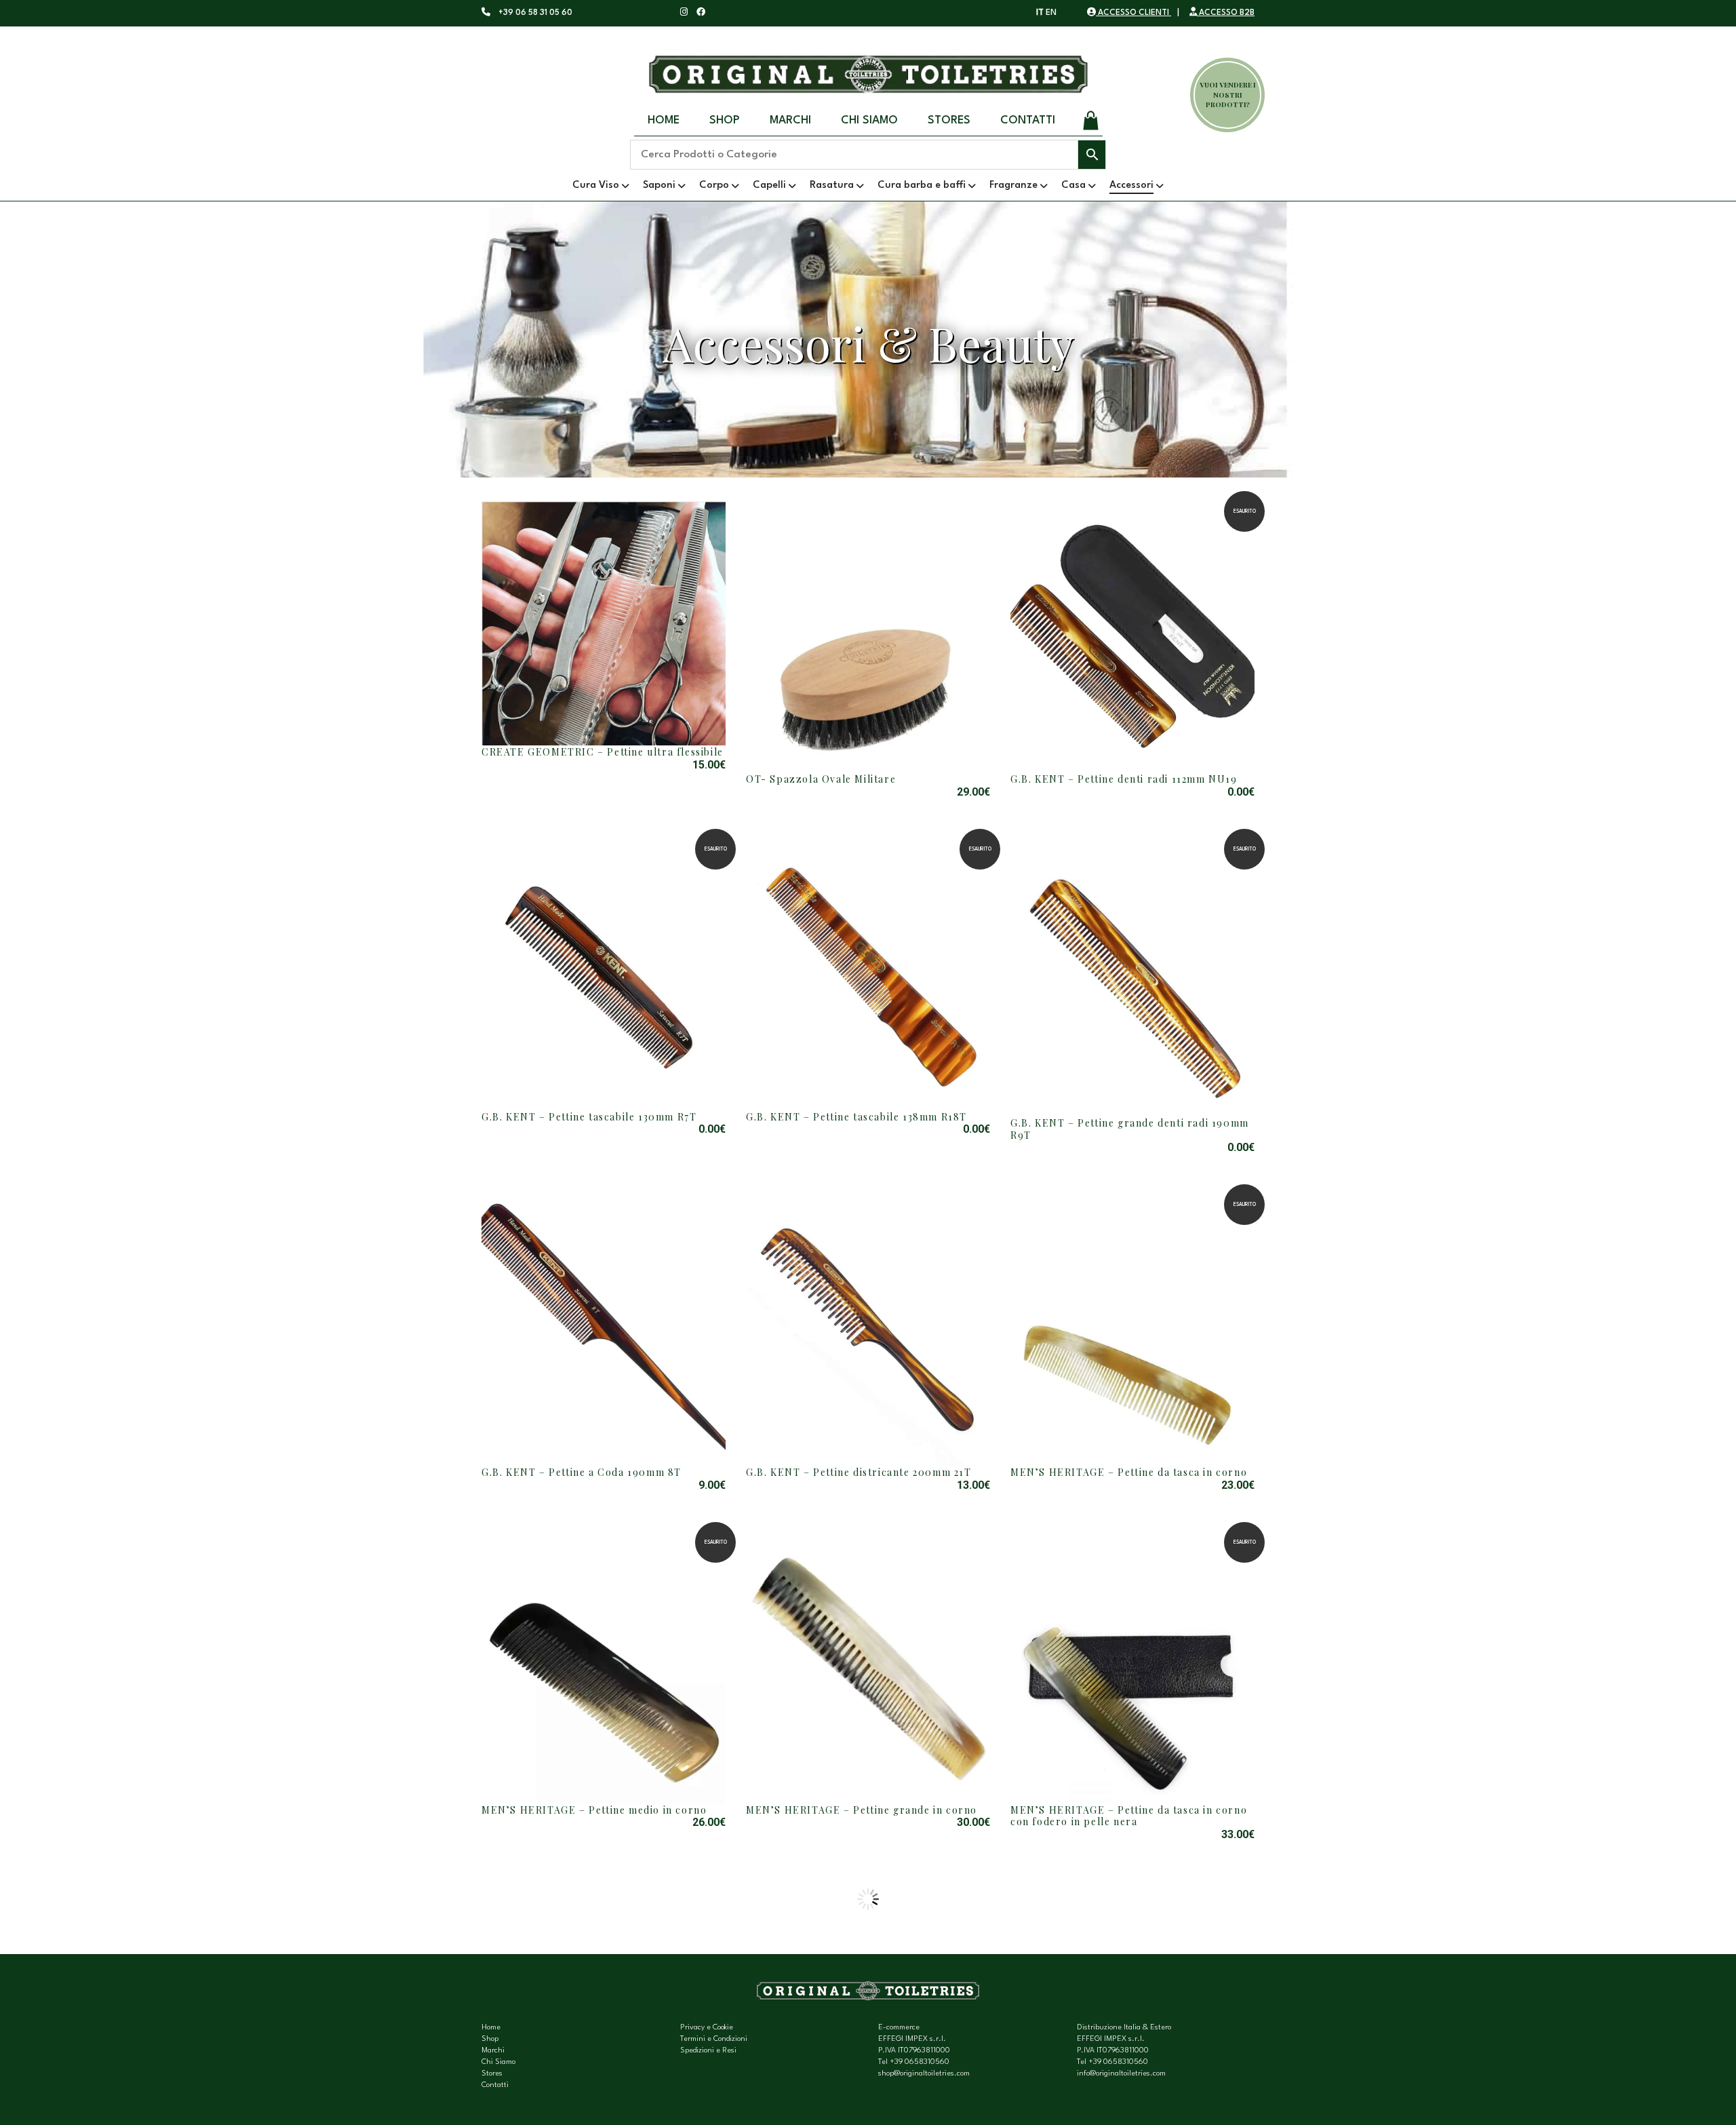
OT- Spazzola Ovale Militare (821, 779)
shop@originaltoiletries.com (924, 2074)
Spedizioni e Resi (708, 2051)
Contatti (1028, 120)
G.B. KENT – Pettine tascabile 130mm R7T (589, 1117)
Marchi (790, 120)
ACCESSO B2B (1226, 13)
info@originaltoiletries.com (1121, 2074)
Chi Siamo (869, 120)
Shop (725, 120)
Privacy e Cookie (707, 2028)
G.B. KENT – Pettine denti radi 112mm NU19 (1124, 779)
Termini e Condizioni (714, 2039)
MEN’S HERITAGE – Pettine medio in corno (594, 1810)
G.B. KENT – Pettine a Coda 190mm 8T (581, 1472)
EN (1051, 13)
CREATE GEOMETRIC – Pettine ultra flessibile (603, 752)
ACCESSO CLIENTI (1133, 13)
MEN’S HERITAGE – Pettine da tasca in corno (1129, 1472)
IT (1040, 13)
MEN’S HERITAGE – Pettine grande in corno (862, 1810)
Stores (949, 120)
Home (664, 120)
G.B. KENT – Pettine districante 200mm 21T (859, 1472)
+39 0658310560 (920, 2062)
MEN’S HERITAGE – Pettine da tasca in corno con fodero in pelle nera (1129, 1816)
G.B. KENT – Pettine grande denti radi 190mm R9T (1130, 1129)
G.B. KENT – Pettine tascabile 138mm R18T (856, 1117)
